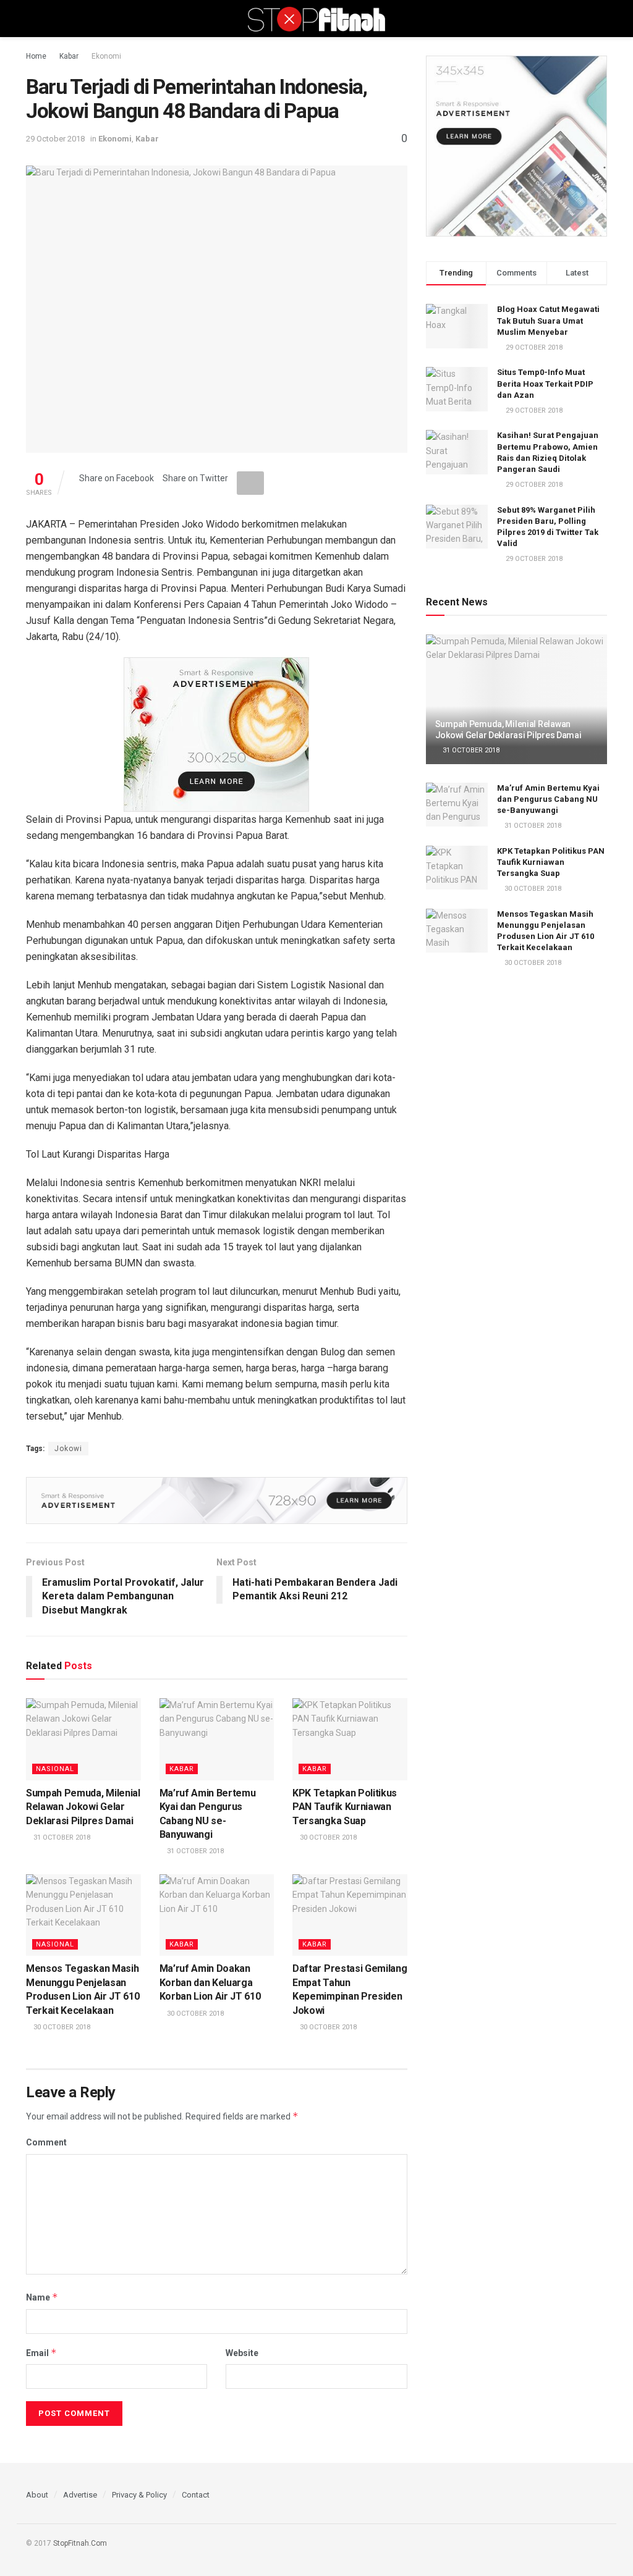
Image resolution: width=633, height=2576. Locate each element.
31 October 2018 (61, 1837)
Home (36, 56)
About (37, 2495)
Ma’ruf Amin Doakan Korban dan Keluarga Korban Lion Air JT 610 (210, 1982)
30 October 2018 (327, 1837)
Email (41, 2353)
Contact (196, 2495)
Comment (46, 2142)
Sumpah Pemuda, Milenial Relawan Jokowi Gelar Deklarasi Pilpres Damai (83, 1807)
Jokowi (68, 1449)
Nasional (55, 1769)
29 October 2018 (55, 139)
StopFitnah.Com (80, 2543)
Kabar (69, 56)
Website (242, 2353)
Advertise (80, 2495)
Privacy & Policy (139, 2495)
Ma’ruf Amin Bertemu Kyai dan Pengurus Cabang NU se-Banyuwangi (548, 799)
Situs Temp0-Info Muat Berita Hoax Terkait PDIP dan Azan (545, 383)
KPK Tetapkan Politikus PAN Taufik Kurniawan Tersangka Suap (345, 1807)
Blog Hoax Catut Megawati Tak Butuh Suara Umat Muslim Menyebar (548, 320)
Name (42, 2297)
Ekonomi (106, 56)
